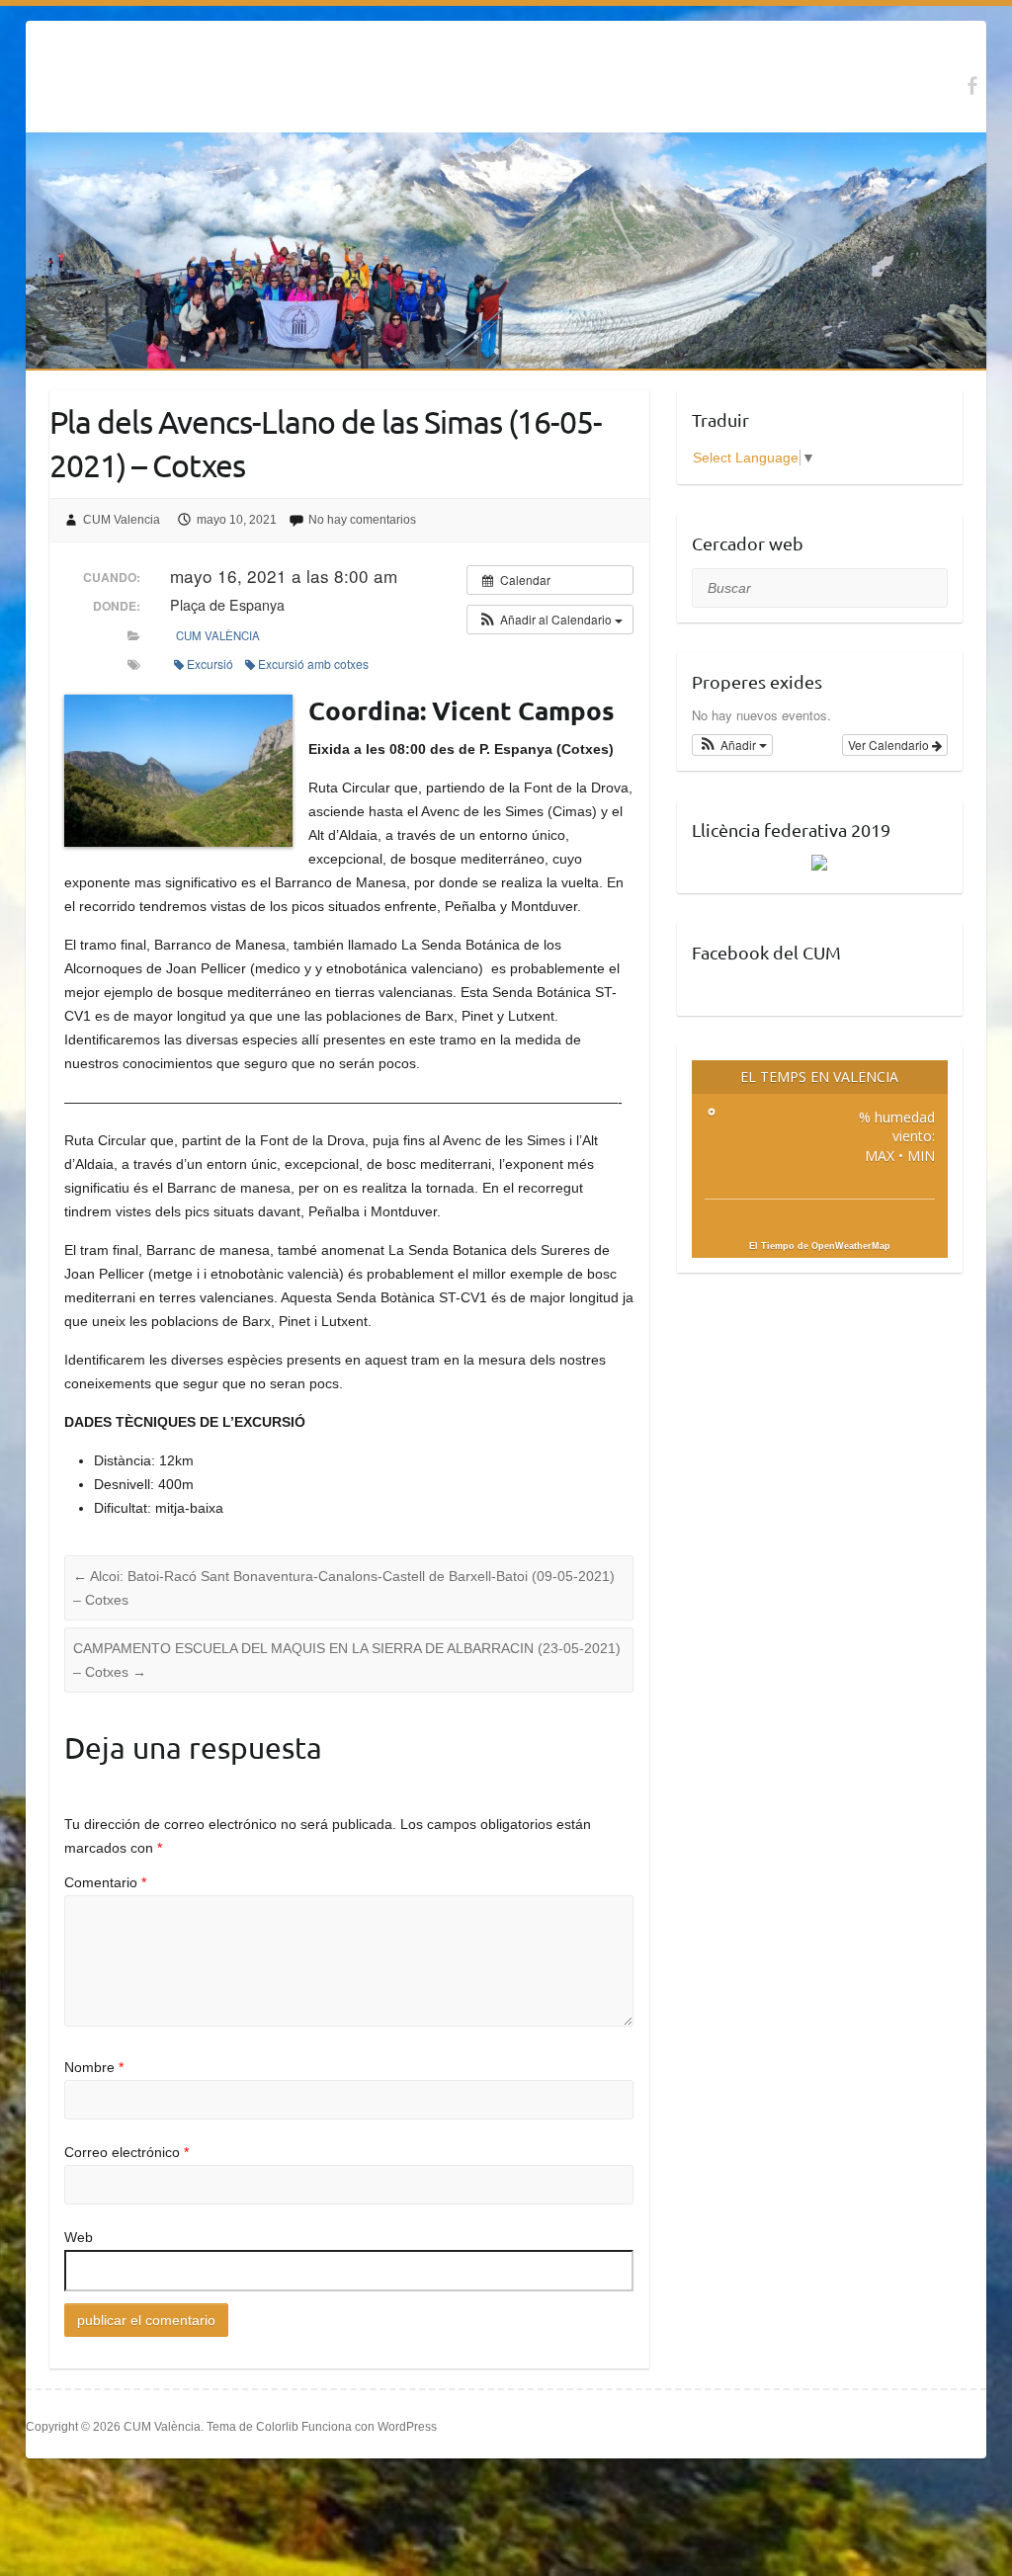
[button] (550, 620)
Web (79, 2237)
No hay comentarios (362, 520)
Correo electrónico (126, 2152)
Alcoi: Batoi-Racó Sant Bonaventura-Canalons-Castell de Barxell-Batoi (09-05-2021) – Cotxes (344, 1588)
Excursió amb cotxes (313, 664)
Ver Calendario (890, 745)
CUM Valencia (122, 520)
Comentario (105, 1882)
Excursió (210, 664)
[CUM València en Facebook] (972, 85)
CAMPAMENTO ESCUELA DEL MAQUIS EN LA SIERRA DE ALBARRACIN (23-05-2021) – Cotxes (347, 1660)
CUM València (218, 635)
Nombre (94, 2067)
